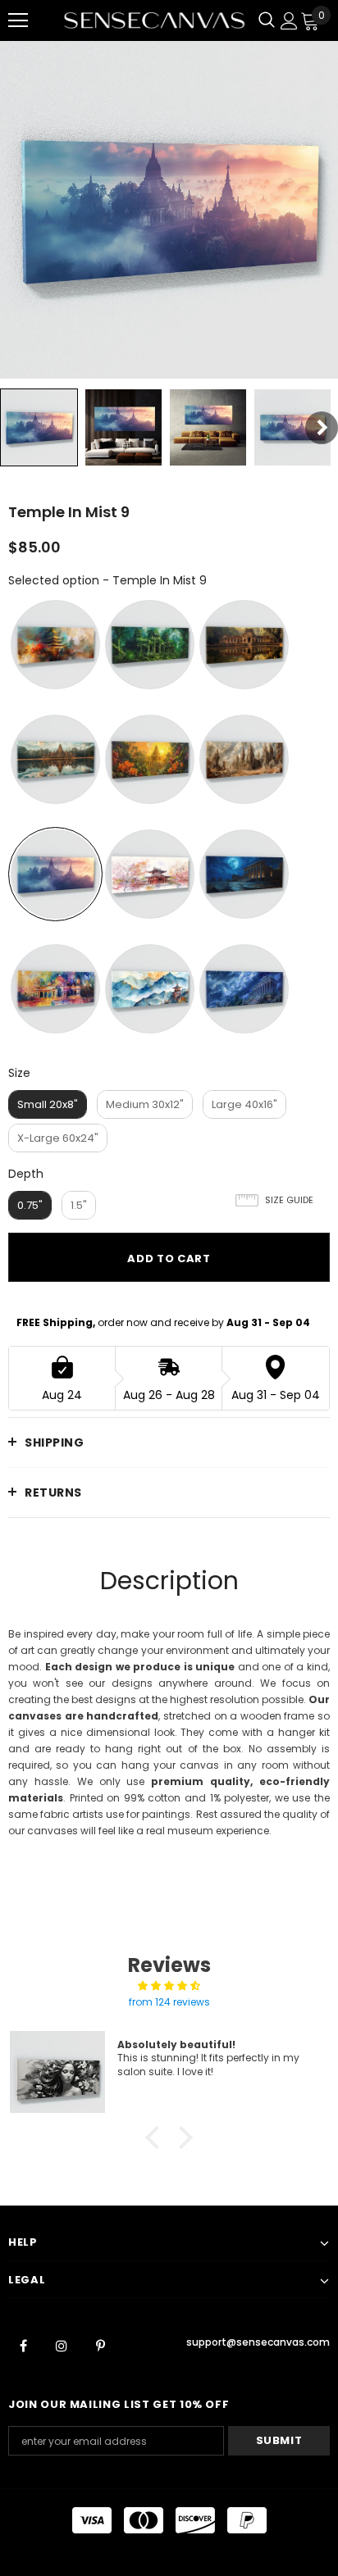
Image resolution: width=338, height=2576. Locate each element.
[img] (169, 1986)
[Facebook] (23, 2345)
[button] (157, 2138)
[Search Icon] (267, 20)
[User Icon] (289, 21)
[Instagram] (62, 2345)
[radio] (55, 645)
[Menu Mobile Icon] (18, 20)
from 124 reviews (169, 2002)
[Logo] (154, 21)
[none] (39, 427)
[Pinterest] (100, 2345)
